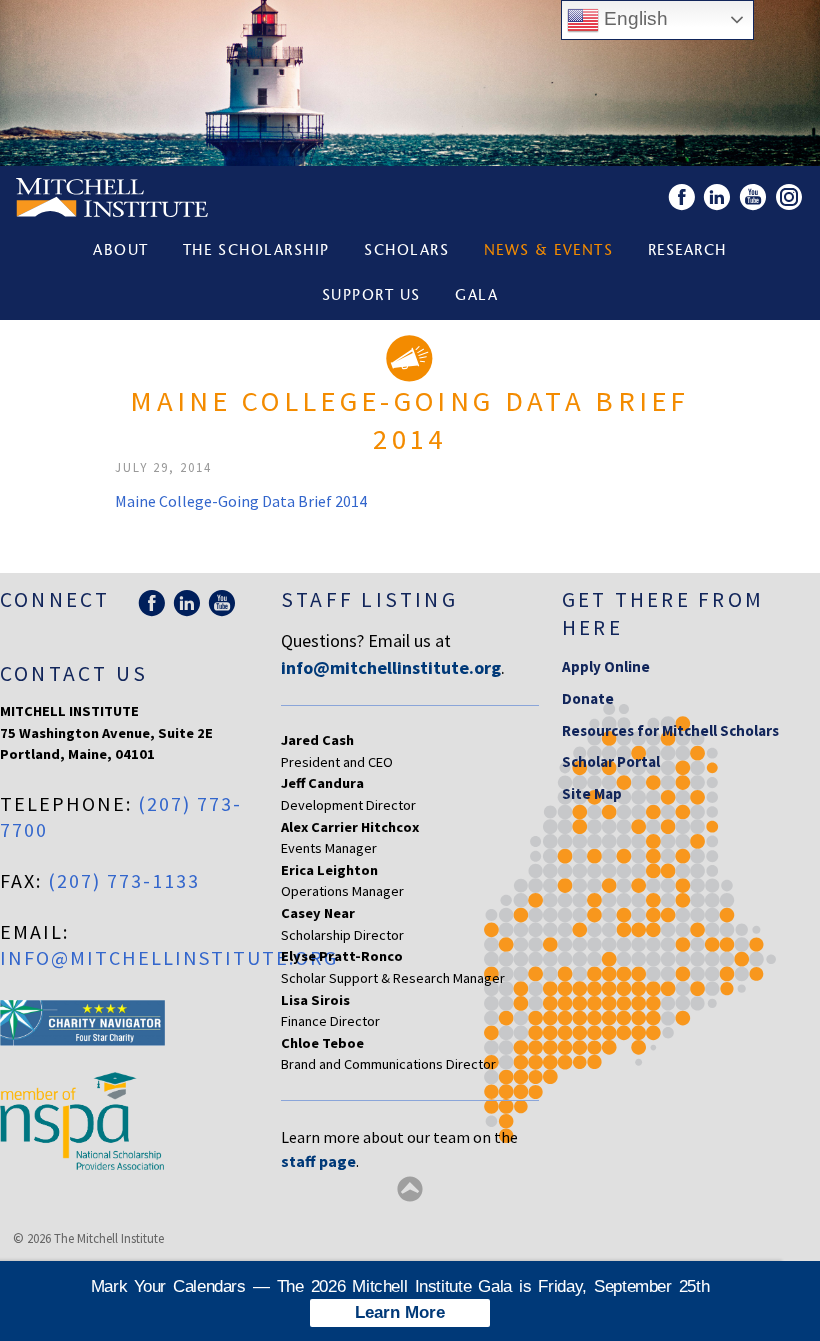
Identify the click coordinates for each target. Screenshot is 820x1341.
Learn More (400, 1312)
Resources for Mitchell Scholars (670, 730)
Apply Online (606, 666)
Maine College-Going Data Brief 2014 (241, 501)
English (633, 18)
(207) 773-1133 (124, 880)
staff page (318, 1161)
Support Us (371, 296)
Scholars (406, 251)
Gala (476, 296)
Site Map (592, 793)
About (121, 251)
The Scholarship (256, 251)
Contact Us (74, 673)
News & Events (549, 251)
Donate (588, 698)
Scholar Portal (611, 761)
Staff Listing (369, 599)
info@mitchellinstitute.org (169, 957)
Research (687, 251)
